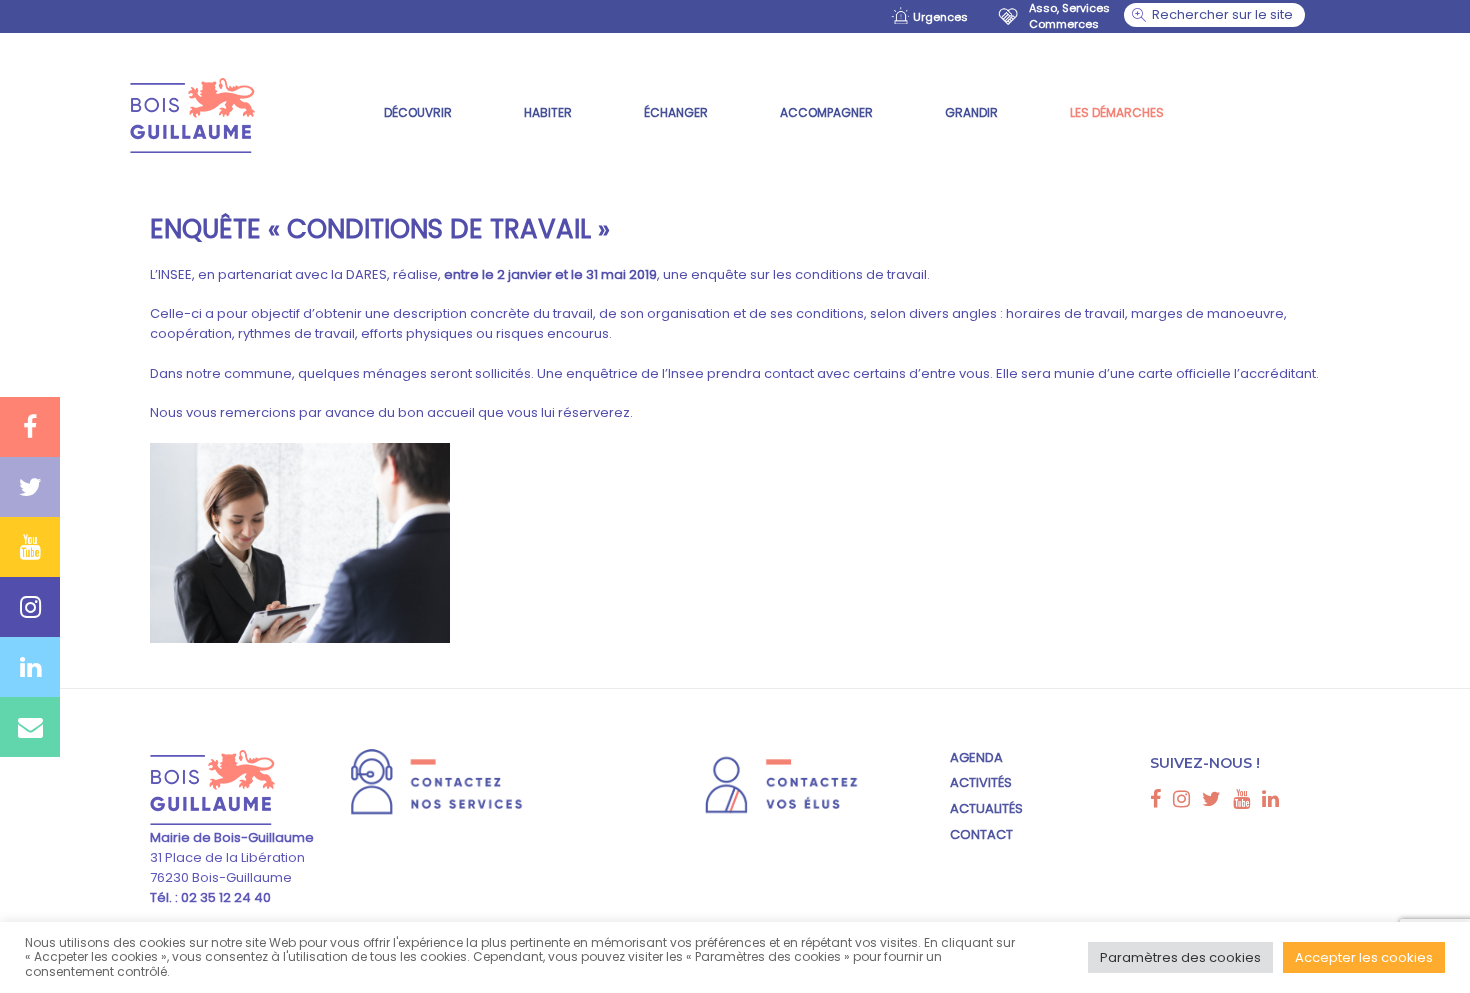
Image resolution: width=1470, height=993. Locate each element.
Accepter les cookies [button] (1364, 957)
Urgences (940, 17)
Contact (981, 834)
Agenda (976, 757)
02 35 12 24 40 (224, 897)
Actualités (986, 808)
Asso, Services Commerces (1069, 16)
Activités (981, 782)
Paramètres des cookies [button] (1180, 957)
